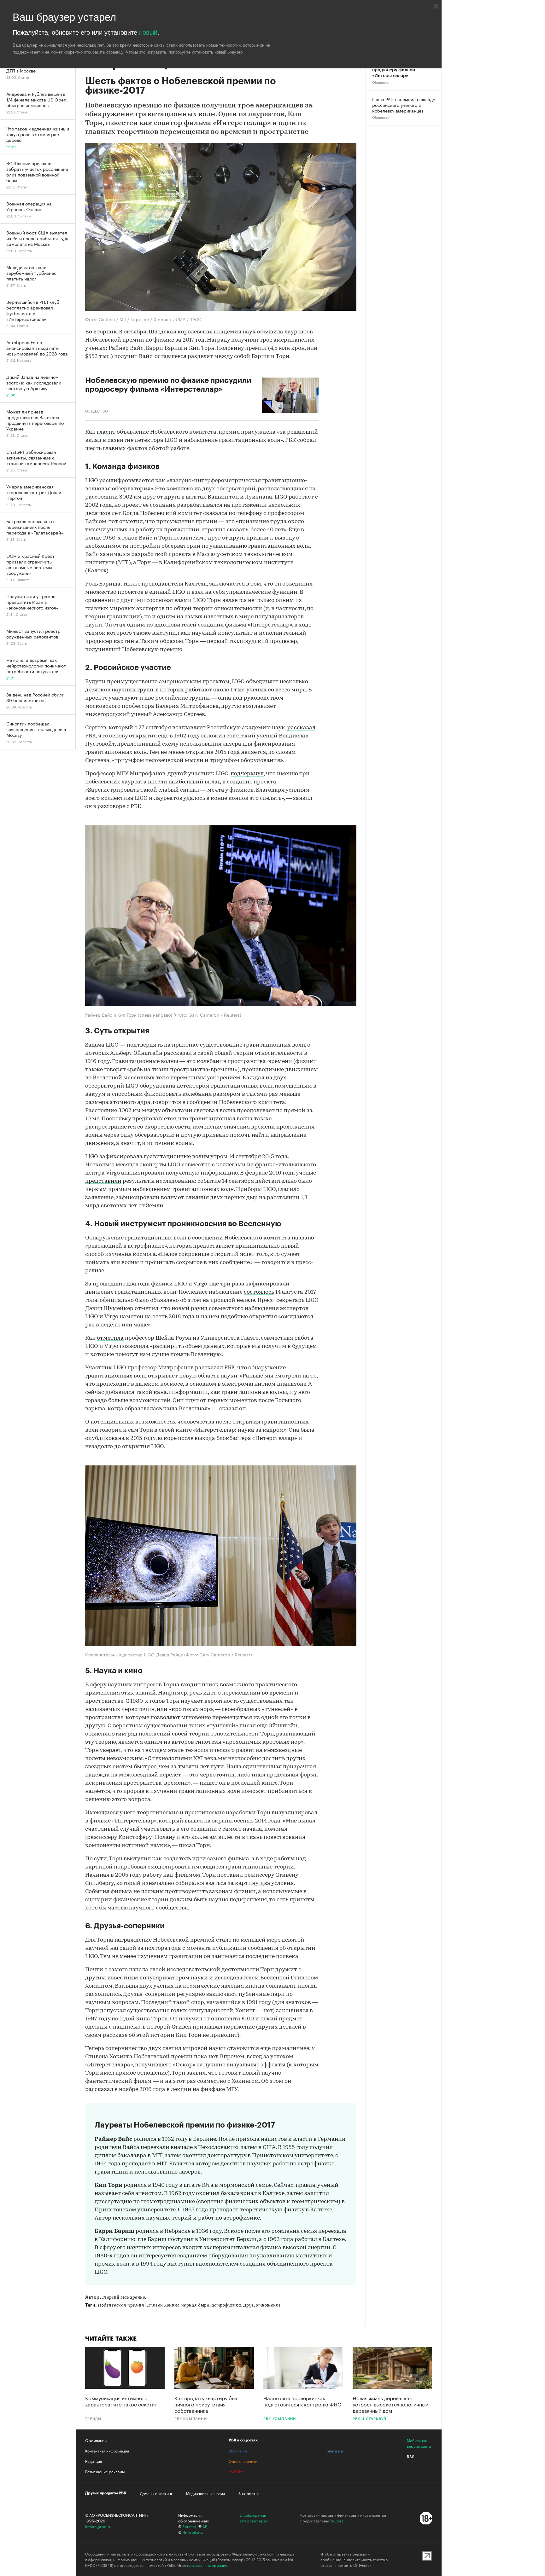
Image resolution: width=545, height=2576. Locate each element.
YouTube (236, 2471)
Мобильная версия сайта (419, 2443)
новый (148, 32)
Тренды (93, 2419)
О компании (96, 2440)
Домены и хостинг (156, 2493)
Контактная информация (107, 2451)
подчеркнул (247, 774)
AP (205, 2526)
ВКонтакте (238, 2451)
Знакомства (249, 2493)
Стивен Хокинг (163, 2305)
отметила (110, 1338)
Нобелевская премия (121, 2305)
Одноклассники (243, 2461)
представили (103, 1181)
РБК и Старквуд (370, 2419)
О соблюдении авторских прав (253, 2518)
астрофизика (226, 2305)
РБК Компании (191, 2419)
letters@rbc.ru (98, 2526)
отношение (268, 2305)
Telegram (335, 2451)
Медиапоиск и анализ (205, 2493)
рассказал (301, 728)
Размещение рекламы (105, 2471)
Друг (249, 2305)
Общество (381, 83)
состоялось (259, 1292)
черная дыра (196, 2305)
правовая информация (207, 2565)
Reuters (189, 2526)
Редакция (94, 2461)
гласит (106, 432)
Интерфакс (193, 2532)
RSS (411, 2456)
